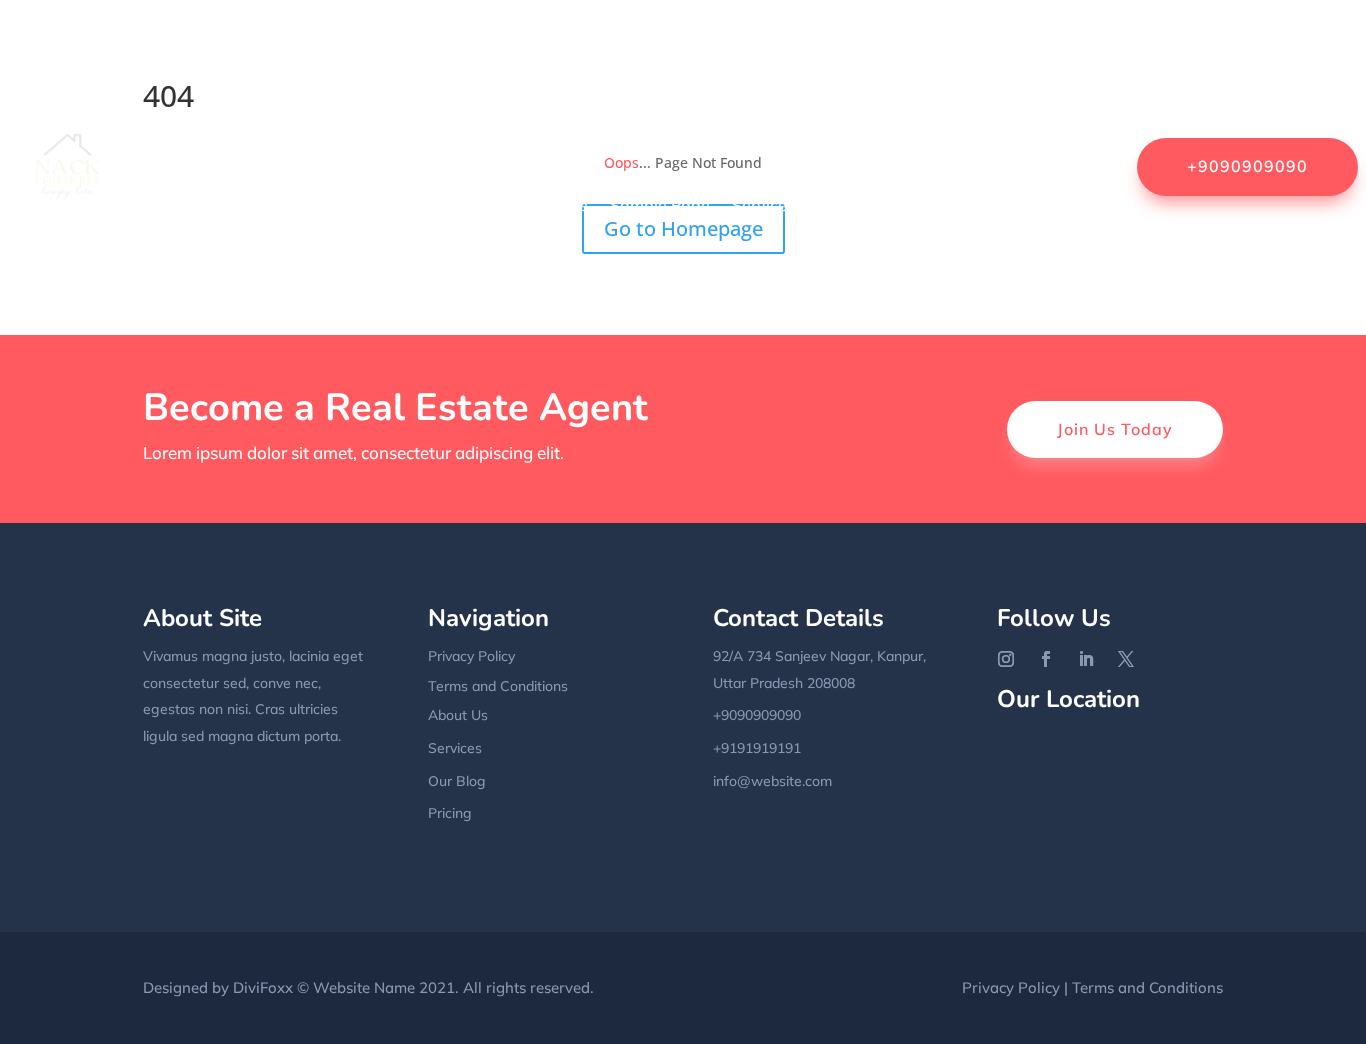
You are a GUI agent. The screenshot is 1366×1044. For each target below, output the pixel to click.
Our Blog (457, 781)
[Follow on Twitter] (1126, 659)
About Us (385, 53)
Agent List (585, 53)
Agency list (483, 53)
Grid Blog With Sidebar (714, 129)
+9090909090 (1247, 166)
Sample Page (538, 205)
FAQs (1067, 53)
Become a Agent (708, 53)
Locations (185, 205)
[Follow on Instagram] (1006, 659)
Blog (809, 53)
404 (313, 53)
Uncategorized (1032, 281)
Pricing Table (291, 205)
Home (254, 53)
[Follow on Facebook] (1046, 659)
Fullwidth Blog (246, 129)
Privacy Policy (414, 205)
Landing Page (1035, 129)
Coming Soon (896, 53)
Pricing (450, 813)
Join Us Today (1115, 429)
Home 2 (932, 129)
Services (763, 205)
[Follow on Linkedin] (1086, 659)
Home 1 (852, 129)
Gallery (578, 129)
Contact (996, 53)
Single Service (869, 205)
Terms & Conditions (1015, 205)
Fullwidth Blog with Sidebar (425, 129)
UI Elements (911, 281)
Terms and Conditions (498, 686)
